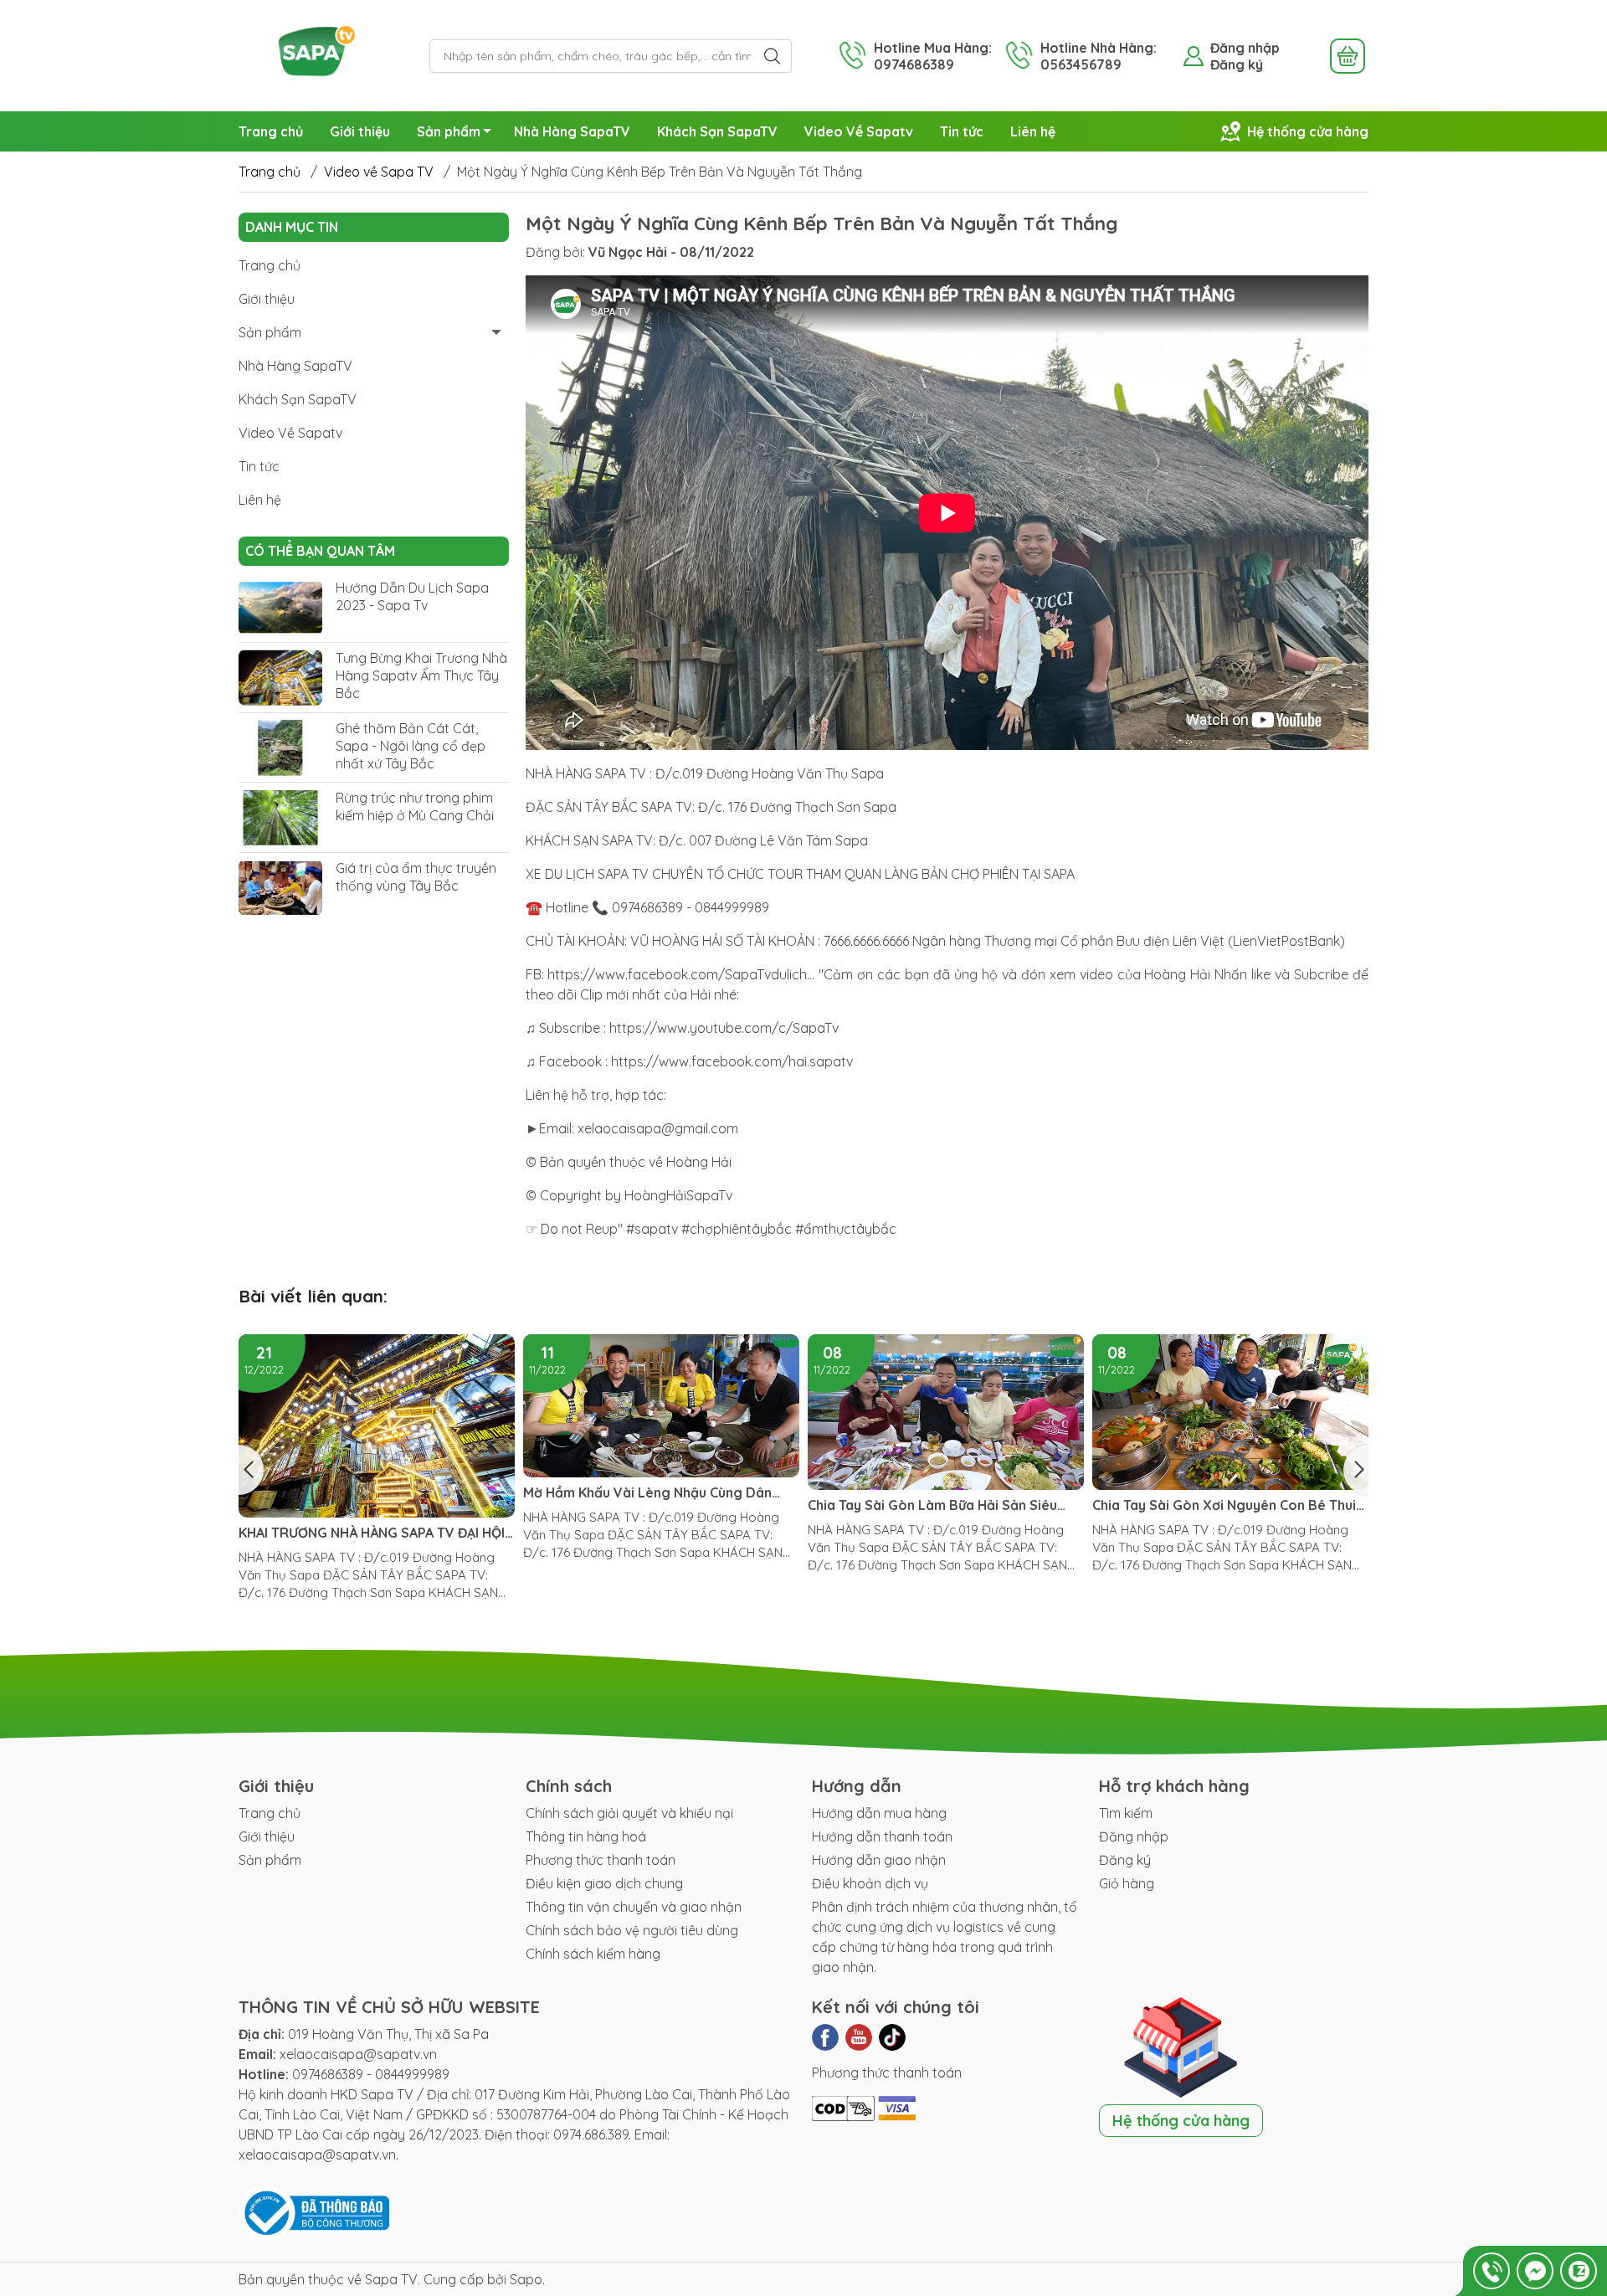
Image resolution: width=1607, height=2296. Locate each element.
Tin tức (962, 131)
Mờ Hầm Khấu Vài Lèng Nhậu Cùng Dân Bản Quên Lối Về (363, 1493)
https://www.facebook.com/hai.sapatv (732, 1061)
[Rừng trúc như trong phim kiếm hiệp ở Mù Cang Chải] (280, 818)
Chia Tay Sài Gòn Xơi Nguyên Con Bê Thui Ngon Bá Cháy (940, 1505)
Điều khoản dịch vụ (870, 1883)
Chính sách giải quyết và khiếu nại (629, 1813)
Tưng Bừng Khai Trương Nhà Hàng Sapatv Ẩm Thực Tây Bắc (421, 675)
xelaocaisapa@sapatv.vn (358, 2054)
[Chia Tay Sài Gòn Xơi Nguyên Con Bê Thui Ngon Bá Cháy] (946, 1412)
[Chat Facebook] (1535, 2271)
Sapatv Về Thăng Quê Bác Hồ (1188, 1505)
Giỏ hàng (1127, 1883)
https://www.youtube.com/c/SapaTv (724, 1028)
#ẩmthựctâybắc (846, 1229)
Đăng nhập (1245, 48)
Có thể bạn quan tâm (320, 551)
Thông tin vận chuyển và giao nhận (634, 1907)
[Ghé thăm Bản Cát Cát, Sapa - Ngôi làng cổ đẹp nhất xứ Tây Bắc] (280, 748)
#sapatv (652, 1229)
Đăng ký (1237, 64)
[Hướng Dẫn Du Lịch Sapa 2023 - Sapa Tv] (280, 608)
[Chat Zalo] (1579, 2271)
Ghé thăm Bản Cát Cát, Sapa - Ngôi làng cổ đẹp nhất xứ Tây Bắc (411, 746)
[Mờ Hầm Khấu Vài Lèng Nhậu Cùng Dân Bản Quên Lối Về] (377, 1406)
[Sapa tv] (326, 54)
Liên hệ (1033, 131)
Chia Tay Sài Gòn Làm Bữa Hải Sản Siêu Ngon (648, 1505)
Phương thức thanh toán (601, 1860)
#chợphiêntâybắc (737, 1229)
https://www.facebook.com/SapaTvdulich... (681, 974)
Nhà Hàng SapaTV (572, 131)
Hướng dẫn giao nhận (879, 1860)
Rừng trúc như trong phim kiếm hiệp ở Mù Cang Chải (415, 807)
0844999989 (412, 2074)
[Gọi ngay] (1491, 2271)
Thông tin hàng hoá (586, 1836)
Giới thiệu (360, 131)
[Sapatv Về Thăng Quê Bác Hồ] (1230, 1412)
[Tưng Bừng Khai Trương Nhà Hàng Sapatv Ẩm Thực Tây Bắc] (280, 678)
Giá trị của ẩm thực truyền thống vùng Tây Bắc (416, 877)
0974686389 (328, 2074)
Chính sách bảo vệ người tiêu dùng (632, 1930)
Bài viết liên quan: (313, 1296)
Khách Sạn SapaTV (717, 131)
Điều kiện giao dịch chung (604, 1883)
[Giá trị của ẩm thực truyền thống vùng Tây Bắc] (280, 888)
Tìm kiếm (1126, 1813)
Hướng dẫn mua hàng (879, 1813)
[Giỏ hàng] (1348, 56)
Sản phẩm (449, 131)
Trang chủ (271, 131)
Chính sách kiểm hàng (593, 1954)
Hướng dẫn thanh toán (882, 1836)
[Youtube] (859, 2037)
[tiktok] (892, 2037)
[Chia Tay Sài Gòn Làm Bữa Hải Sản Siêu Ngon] (661, 1412)
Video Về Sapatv (859, 131)
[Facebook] (825, 2037)
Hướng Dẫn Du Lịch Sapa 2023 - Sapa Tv (412, 597)
